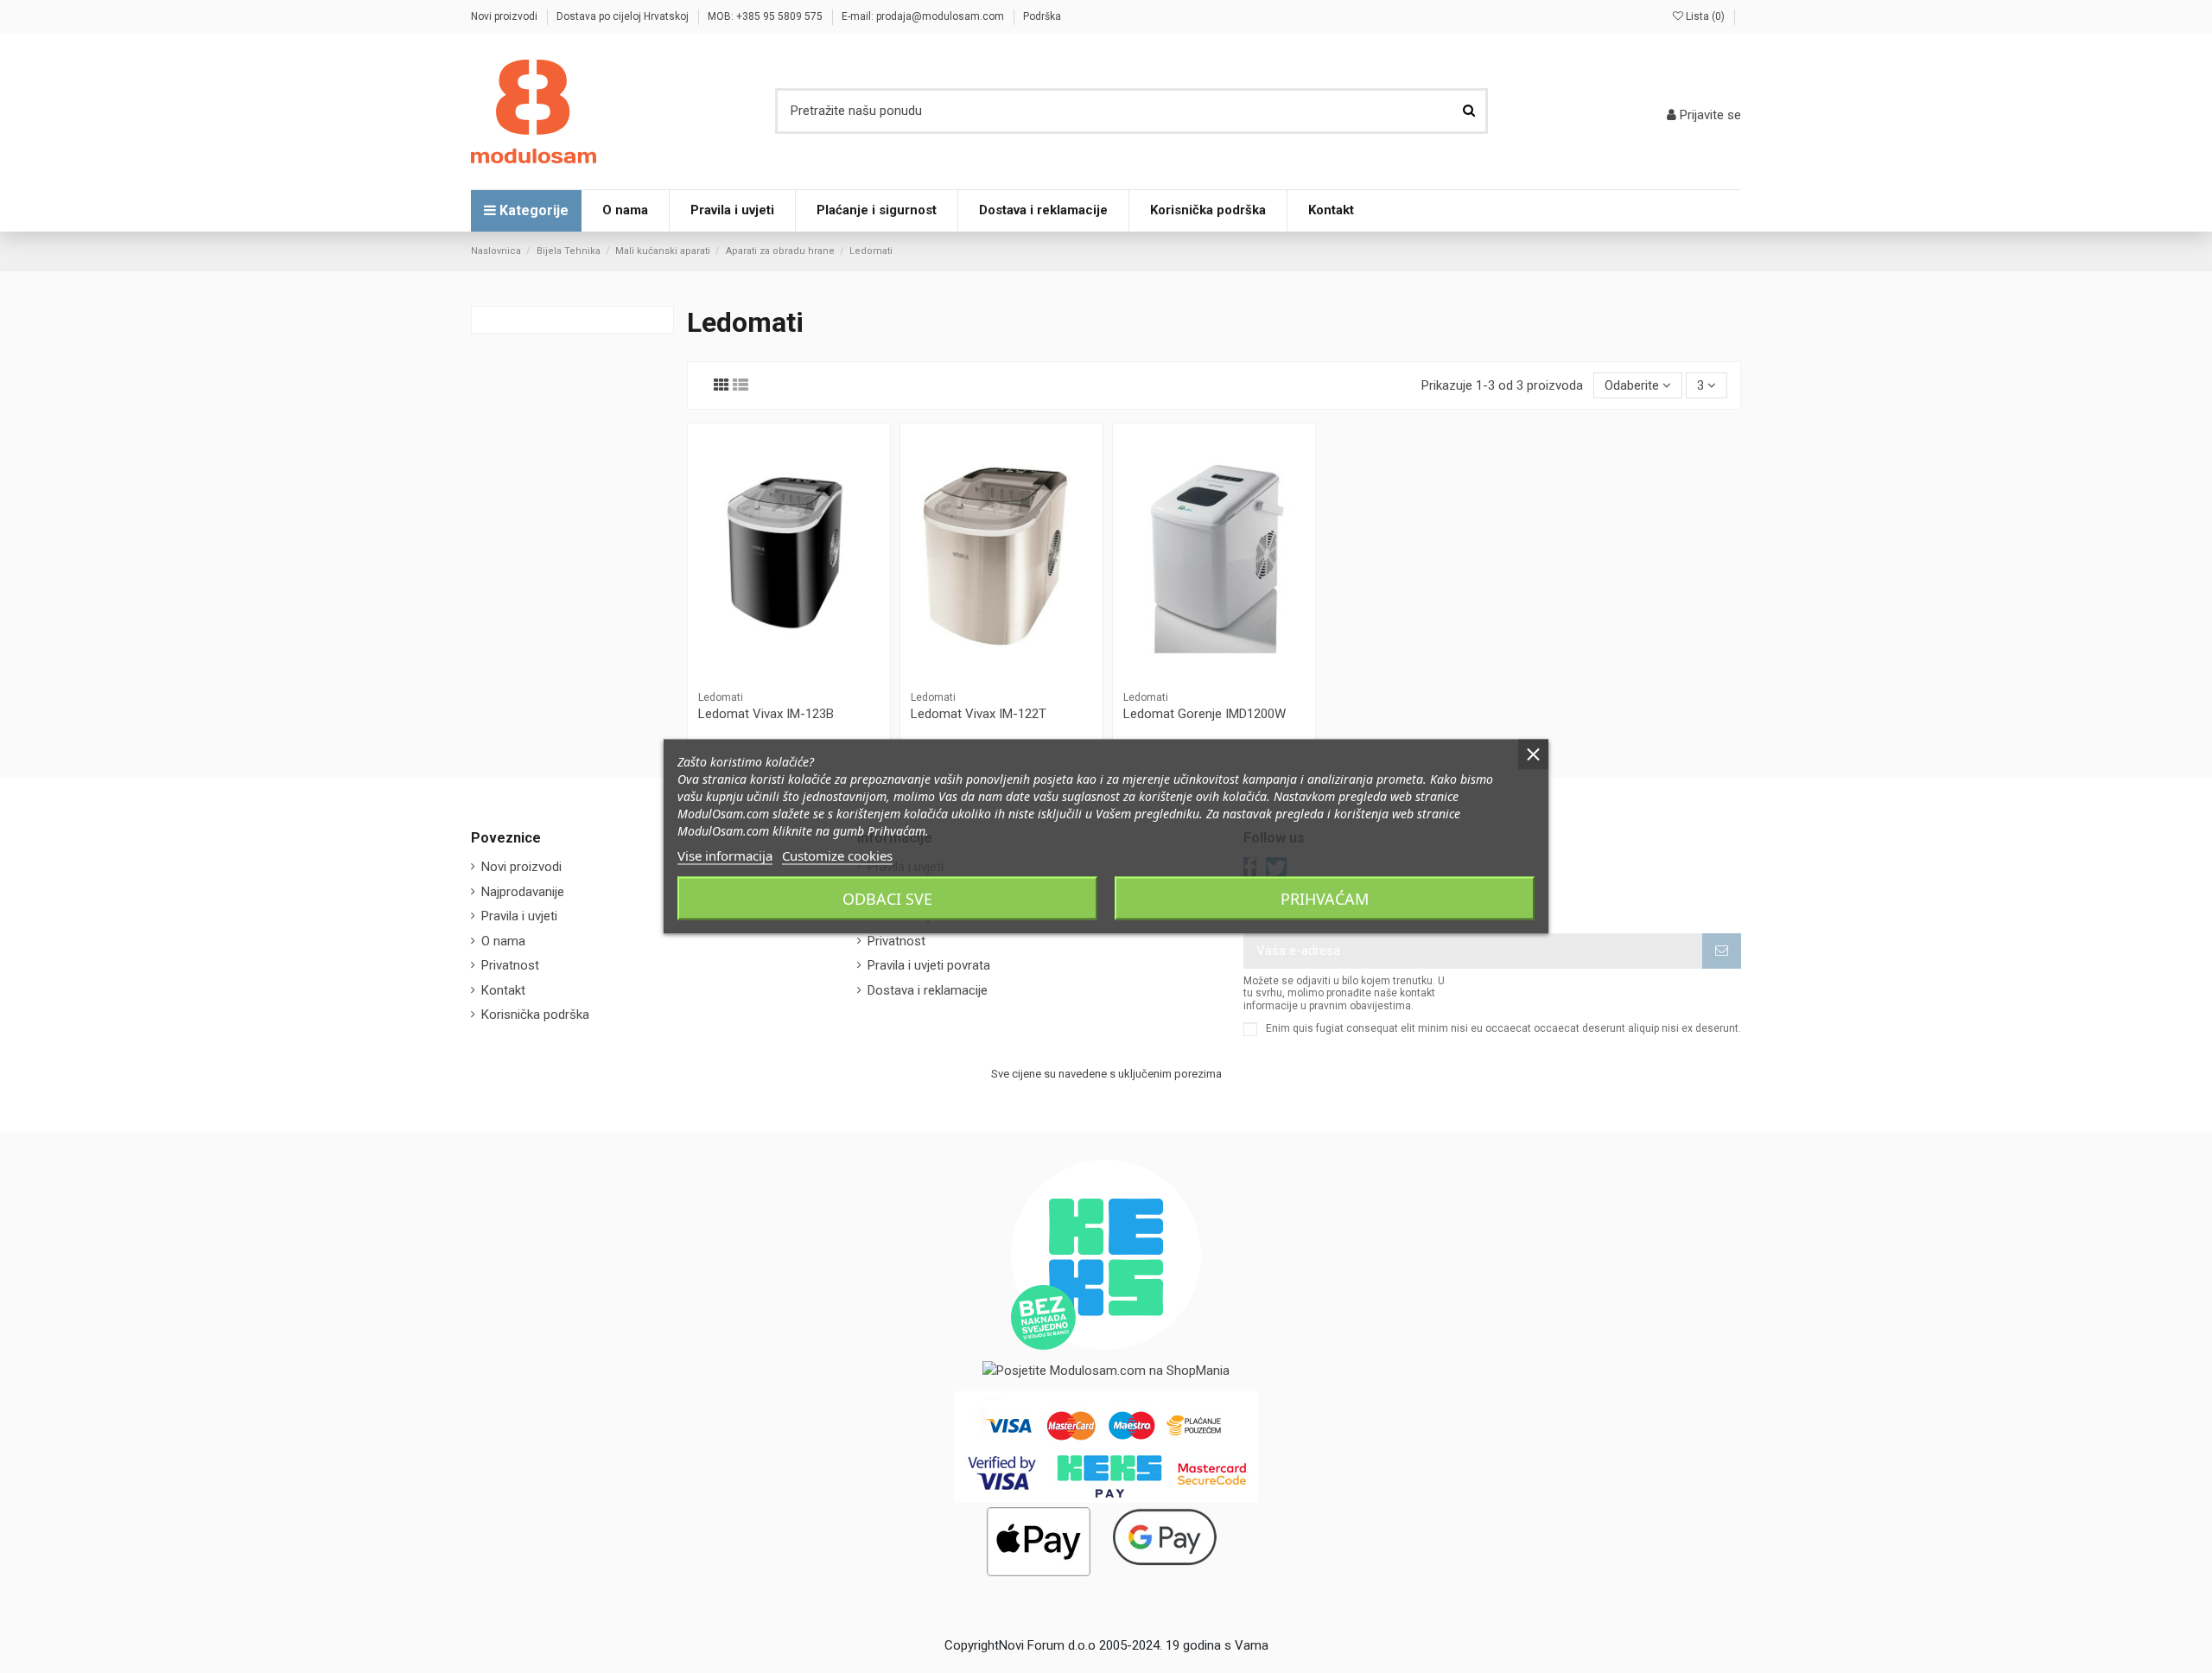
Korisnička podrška (535, 1015)
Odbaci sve (887, 899)
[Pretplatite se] (1722, 951)
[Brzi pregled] (789, 689)
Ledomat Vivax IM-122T (979, 714)
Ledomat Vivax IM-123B (766, 714)
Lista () (1705, 16)
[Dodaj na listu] (789, 663)
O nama (503, 941)
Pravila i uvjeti (519, 916)
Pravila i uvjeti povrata (929, 965)
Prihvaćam (1325, 899)
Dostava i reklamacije (928, 990)
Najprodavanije (523, 892)
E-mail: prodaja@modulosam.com (924, 16)
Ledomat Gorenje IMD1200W (1205, 714)
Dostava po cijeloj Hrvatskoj (624, 16)
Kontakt (503, 990)
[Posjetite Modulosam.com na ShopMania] (1106, 1370)
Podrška (1042, 16)
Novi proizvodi (505, 16)
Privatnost (510, 965)
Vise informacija (725, 856)
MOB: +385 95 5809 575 (766, 16)
